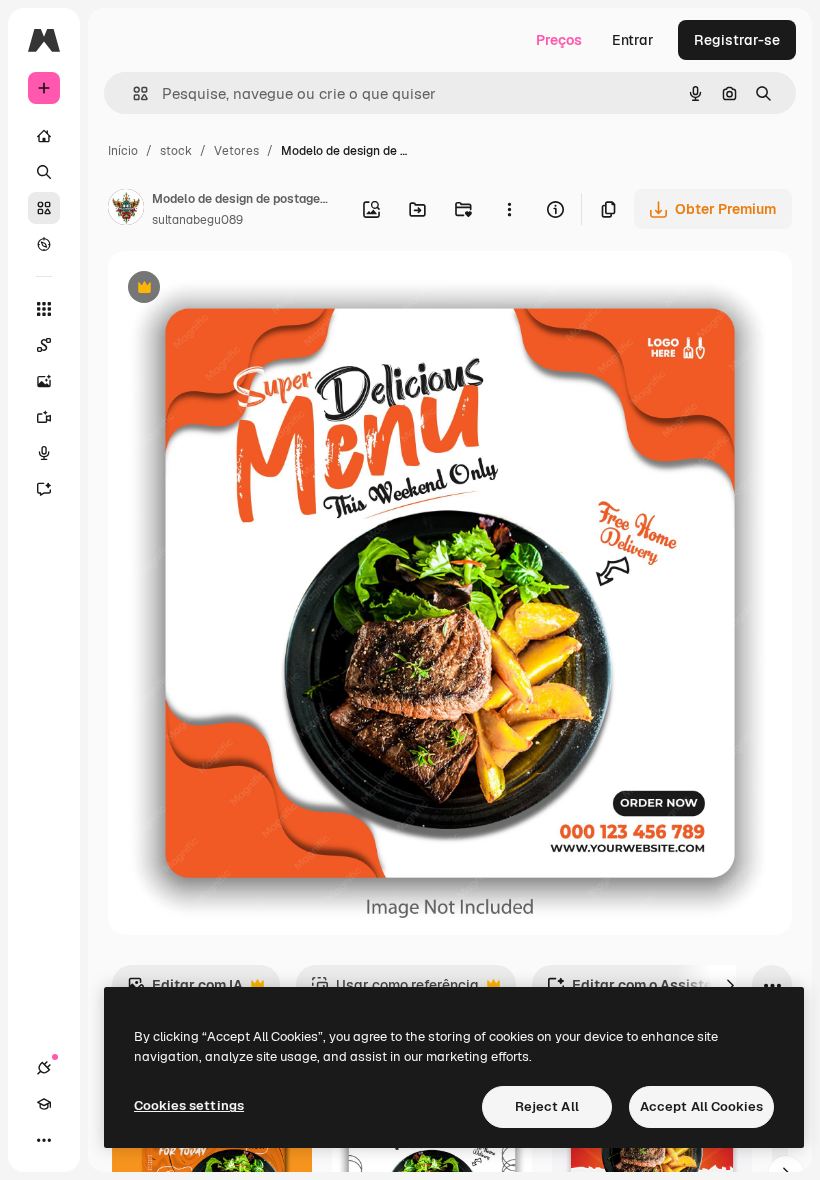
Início (123, 151)
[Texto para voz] (44, 453)
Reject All (547, 1106)
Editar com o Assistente (640, 990)
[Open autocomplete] (132, 93)
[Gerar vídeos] (44, 417)
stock (176, 151)
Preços (559, 40)
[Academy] (44, 1104)
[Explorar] (44, 244)
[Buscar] (44, 172)
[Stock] (44, 208)
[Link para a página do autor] (126, 210)
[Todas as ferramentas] (44, 309)
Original (236, 289)
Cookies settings (189, 1105)
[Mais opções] (509, 209)
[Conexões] (44, 1068)
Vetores (236, 151)
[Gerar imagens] (44, 381)
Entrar (633, 40)
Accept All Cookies (701, 1106)
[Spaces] (44, 345)
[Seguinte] (730, 985)
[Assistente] (44, 489)
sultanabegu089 (197, 220)
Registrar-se (737, 40)
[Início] (44, 136)
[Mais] (44, 1140)
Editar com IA (185, 990)
